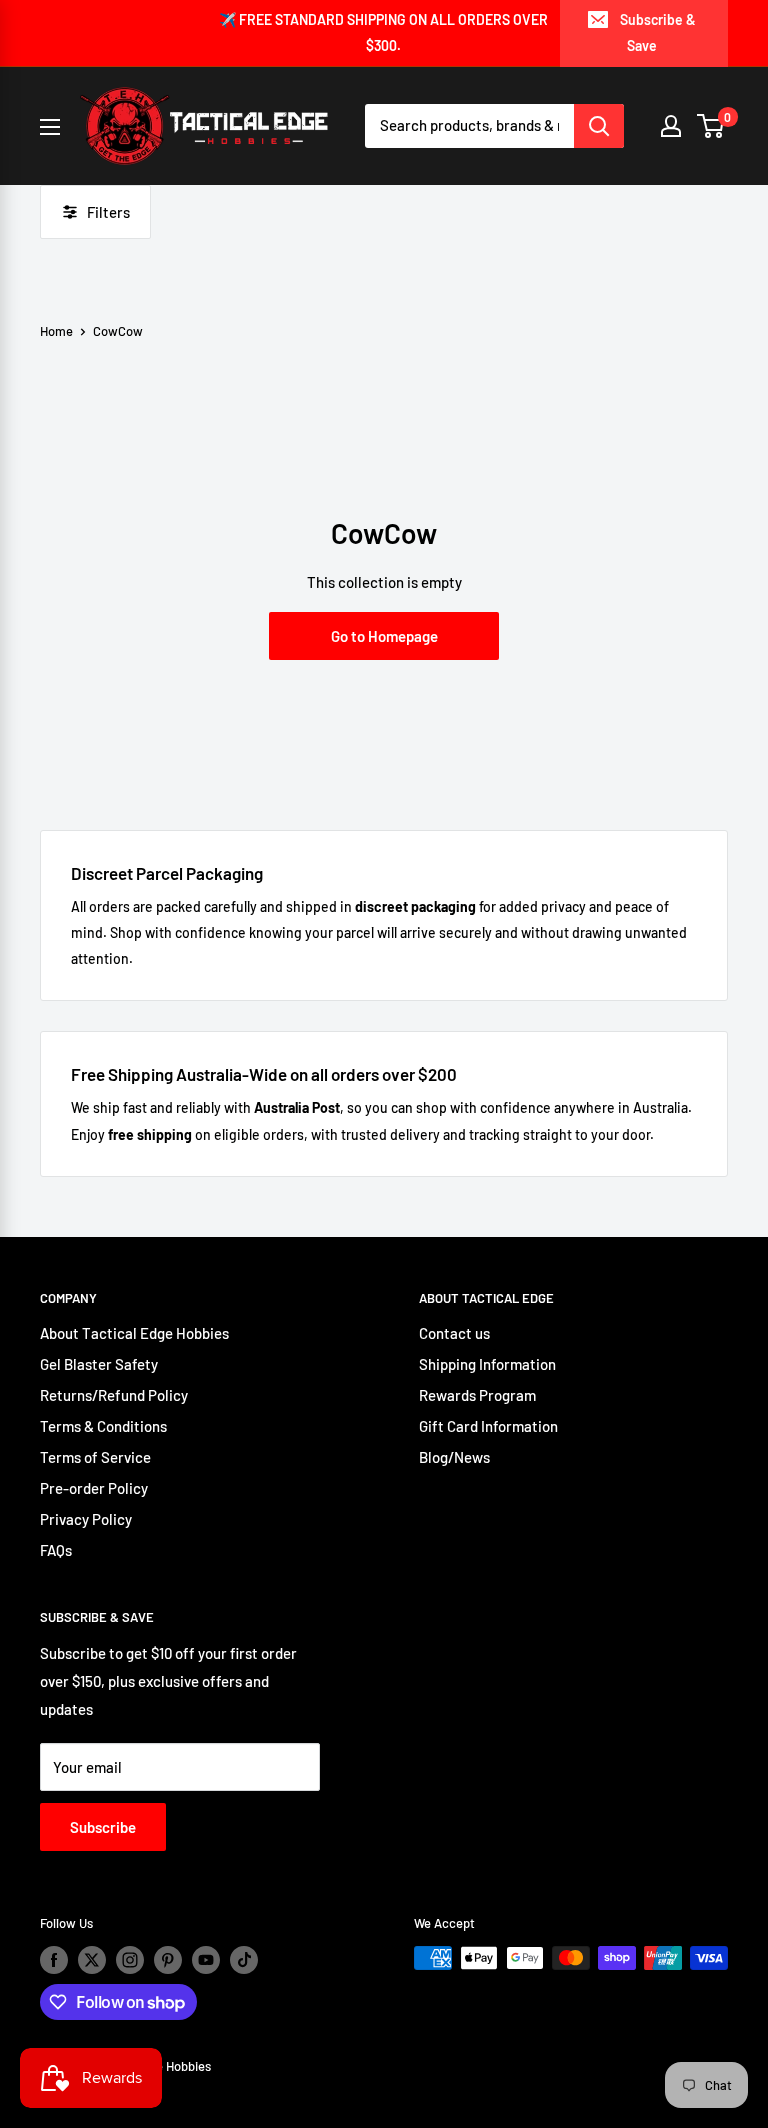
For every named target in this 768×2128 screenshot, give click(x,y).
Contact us (454, 1333)
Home (56, 331)
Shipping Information (487, 1364)
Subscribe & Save (658, 32)
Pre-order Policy (94, 1488)
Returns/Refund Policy (114, 1395)
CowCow (118, 331)
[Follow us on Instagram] (130, 1960)
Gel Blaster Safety (99, 1364)
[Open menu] (50, 127)
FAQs (56, 1550)
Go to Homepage (384, 636)
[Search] (599, 126)
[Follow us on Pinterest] (168, 1960)
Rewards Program (477, 1395)
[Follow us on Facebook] (54, 1960)
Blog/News (454, 1457)
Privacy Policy (86, 1519)
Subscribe (103, 1827)
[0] (711, 126)
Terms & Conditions (103, 1426)
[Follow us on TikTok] (244, 1960)
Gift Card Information (488, 1426)
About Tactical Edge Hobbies (134, 1333)
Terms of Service (95, 1457)
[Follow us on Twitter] (92, 1960)
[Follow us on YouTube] (206, 1960)
